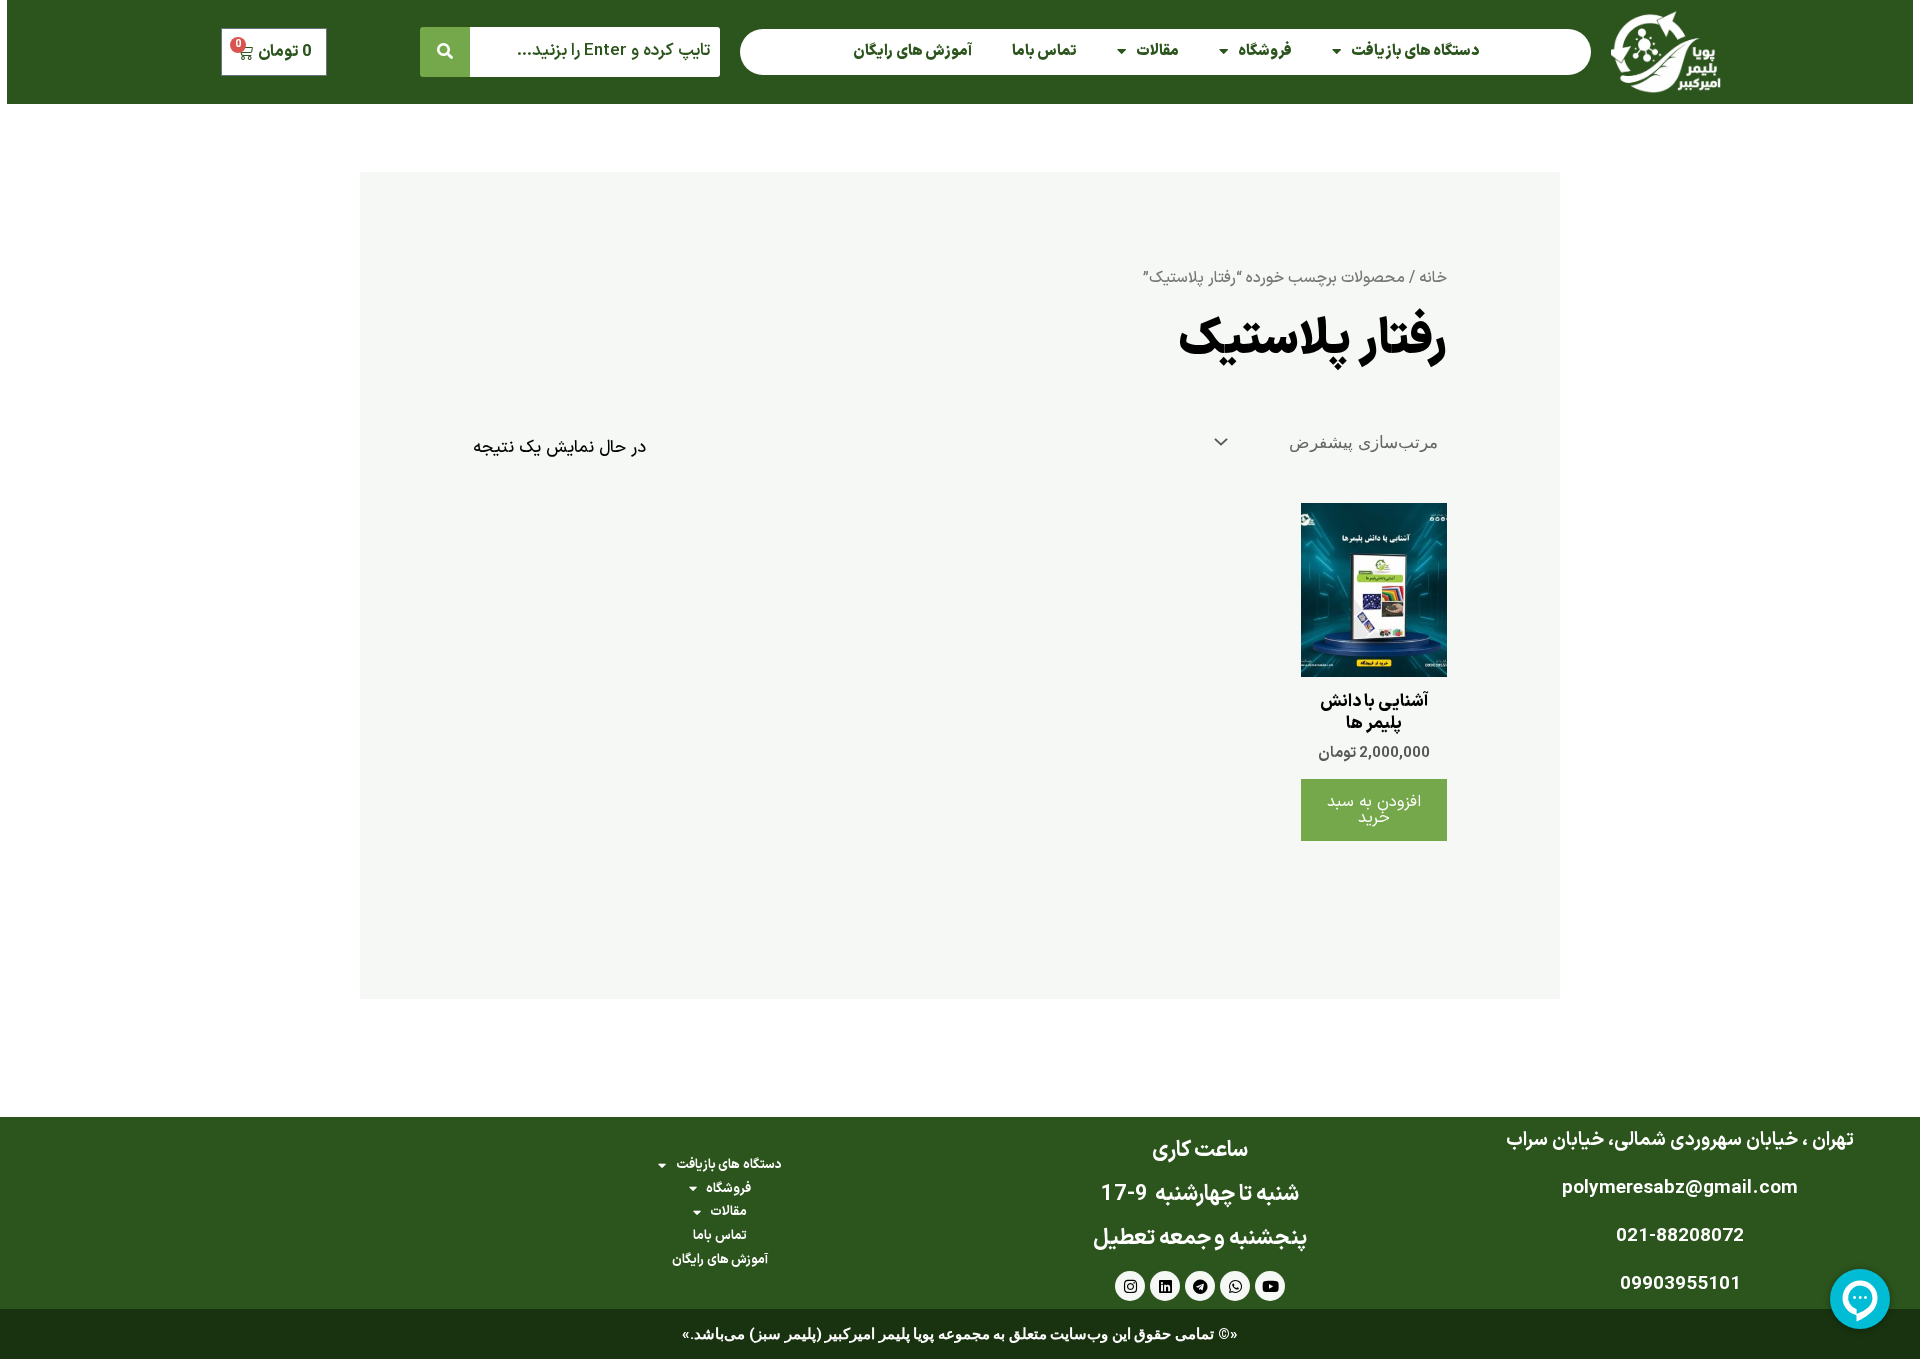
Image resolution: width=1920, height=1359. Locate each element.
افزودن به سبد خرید (1374, 810)
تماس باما (1044, 51)
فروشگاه (1265, 51)
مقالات (1157, 51)
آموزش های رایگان (912, 51)
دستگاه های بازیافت (1415, 51)
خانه (1433, 278)
